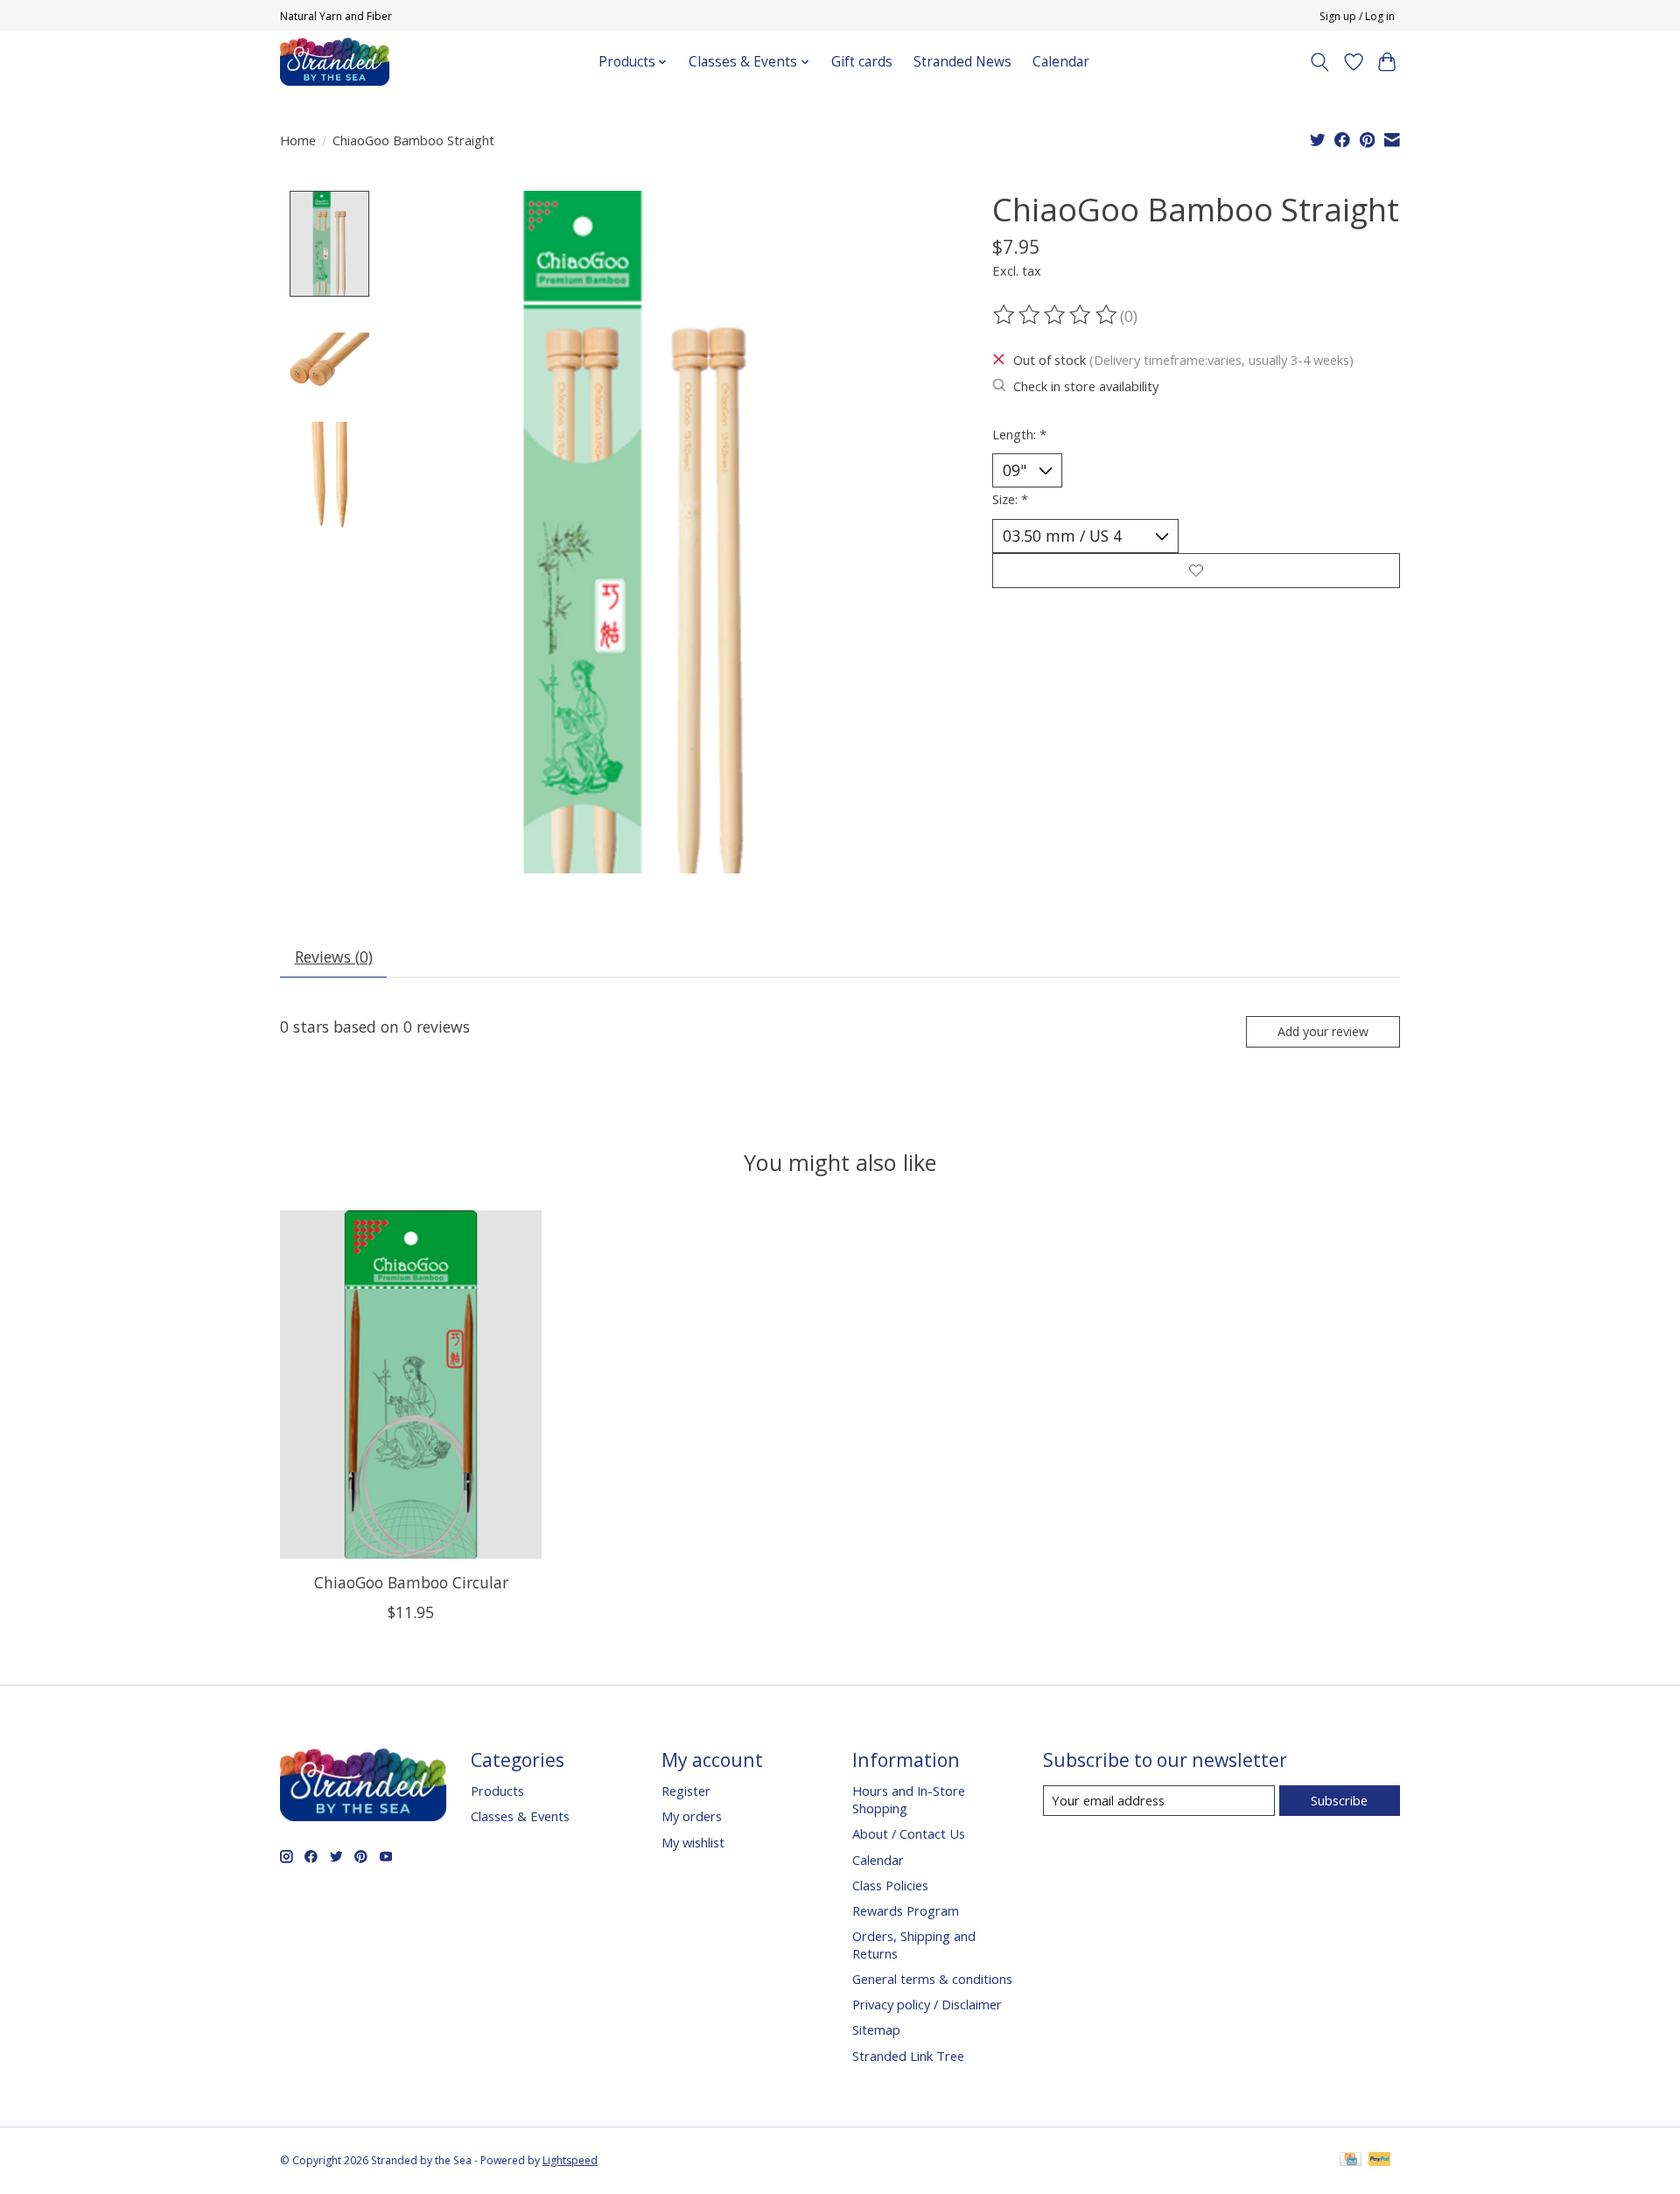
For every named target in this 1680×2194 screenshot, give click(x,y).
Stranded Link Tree (908, 2056)
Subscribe (1339, 1800)
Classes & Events (520, 1816)
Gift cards (862, 62)
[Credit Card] (1351, 2161)
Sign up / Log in (1357, 16)
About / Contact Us (909, 1833)
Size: (1010, 499)
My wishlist (693, 1842)
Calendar (1061, 62)
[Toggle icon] (1320, 62)
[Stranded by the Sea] (335, 62)
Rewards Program (906, 1910)
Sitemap (876, 2029)
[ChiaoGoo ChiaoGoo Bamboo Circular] (411, 1384)
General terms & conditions (932, 1979)
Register (686, 1791)
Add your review (1323, 1031)
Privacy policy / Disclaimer (927, 2004)
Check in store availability (1086, 386)
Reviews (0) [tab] (334, 957)
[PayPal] (1380, 2161)
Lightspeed (570, 2160)
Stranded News (962, 62)
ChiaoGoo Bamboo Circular (411, 1582)
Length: (1019, 434)
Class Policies (890, 1885)
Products (497, 1791)
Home (298, 140)
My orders (692, 1816)
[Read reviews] (1056, 315)
